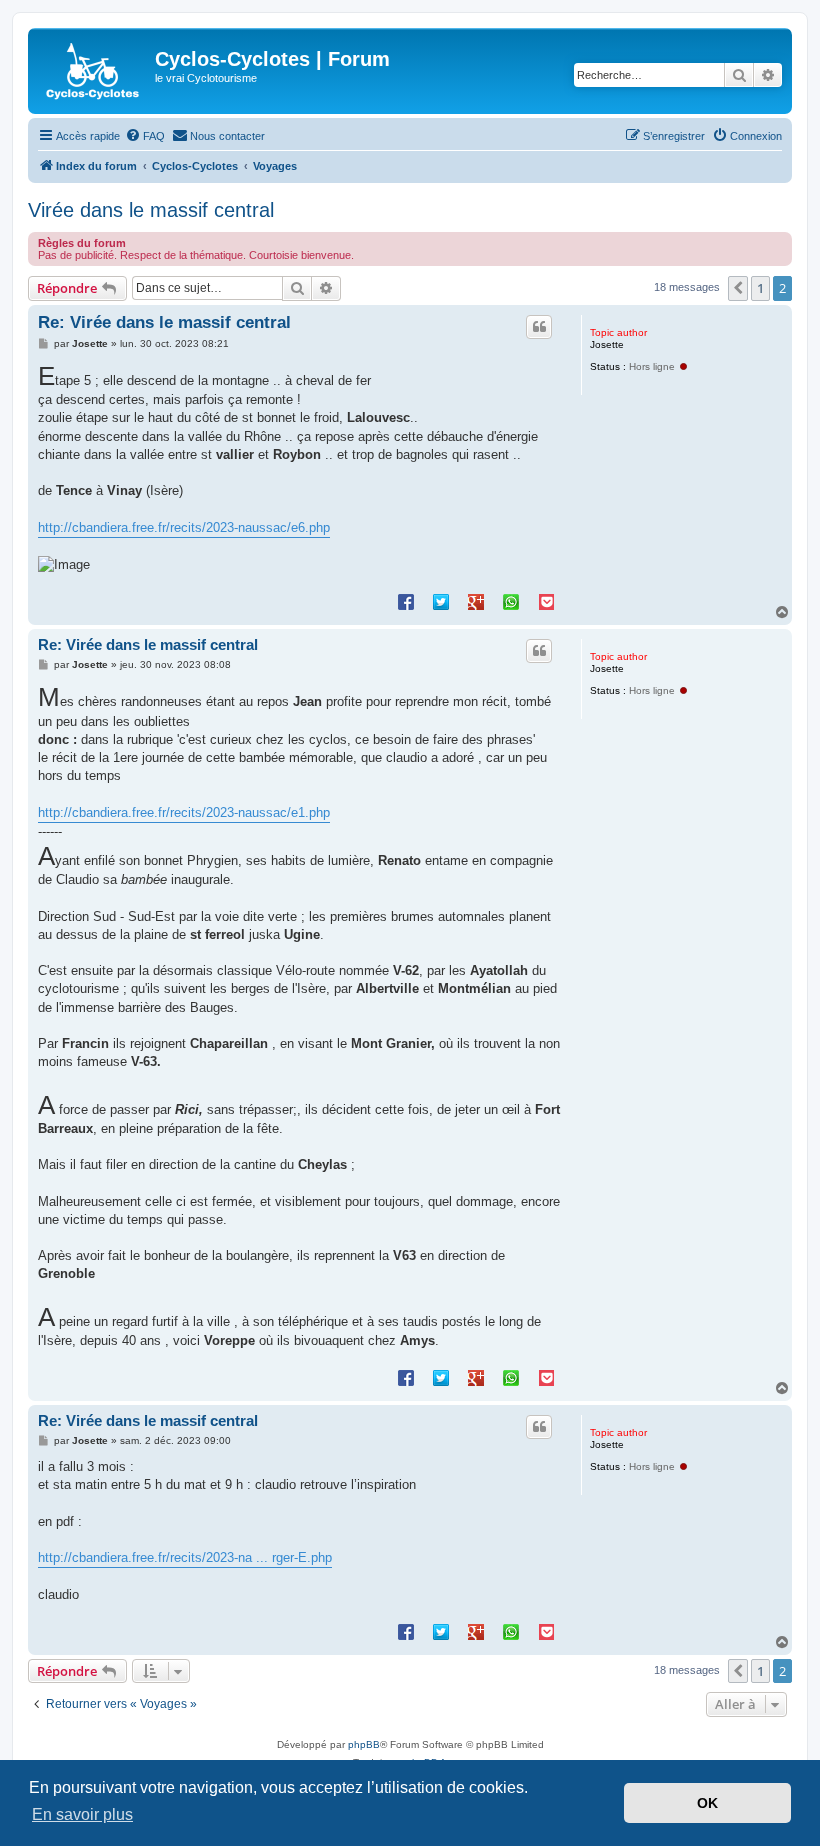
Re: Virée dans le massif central (164, 322)
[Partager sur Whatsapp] (511, 601)
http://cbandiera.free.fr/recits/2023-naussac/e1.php (184, 812)
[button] (738, 288)
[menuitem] (145, 136)
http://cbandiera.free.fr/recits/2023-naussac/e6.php (184, 527)
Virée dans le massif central (151, 210)
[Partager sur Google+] (476, 601)
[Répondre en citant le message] (539, 327)
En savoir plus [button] (82, 1814)
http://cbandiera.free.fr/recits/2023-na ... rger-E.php (185, 1557)
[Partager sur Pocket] (546, 601)
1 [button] (760, 288)
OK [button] (707, 1803)
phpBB (364, 1744)
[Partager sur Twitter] (441, 601)
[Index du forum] (94, 71)
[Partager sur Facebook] (406, 601)
